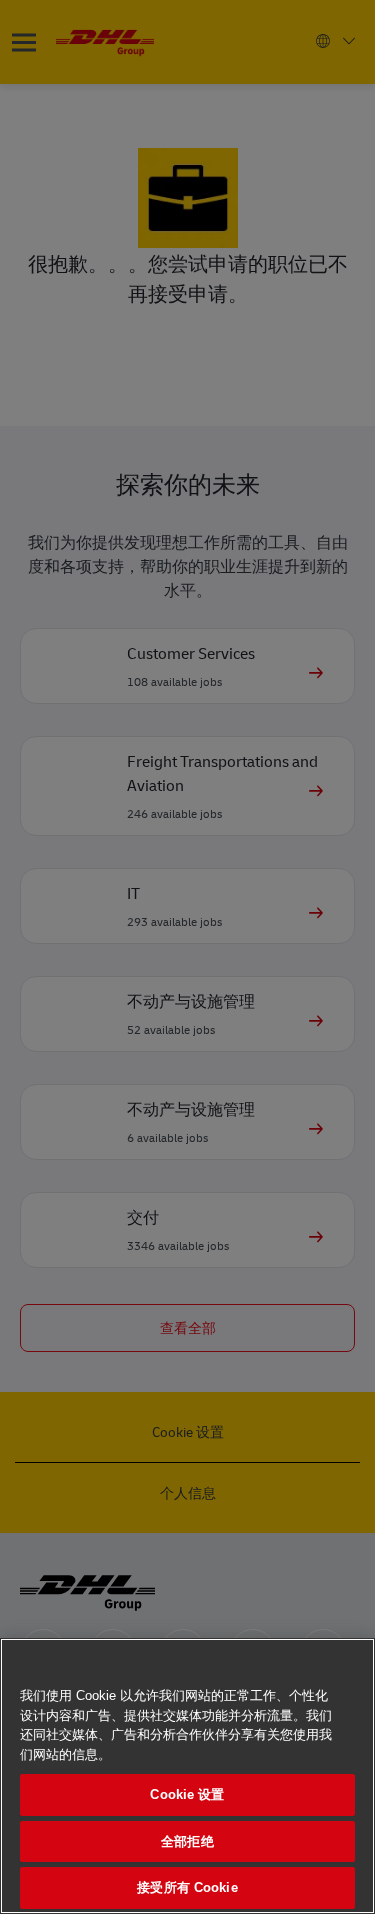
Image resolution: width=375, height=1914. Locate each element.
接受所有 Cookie (187, 1887)
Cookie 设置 (187, 1794)
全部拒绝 (187, 1841)
